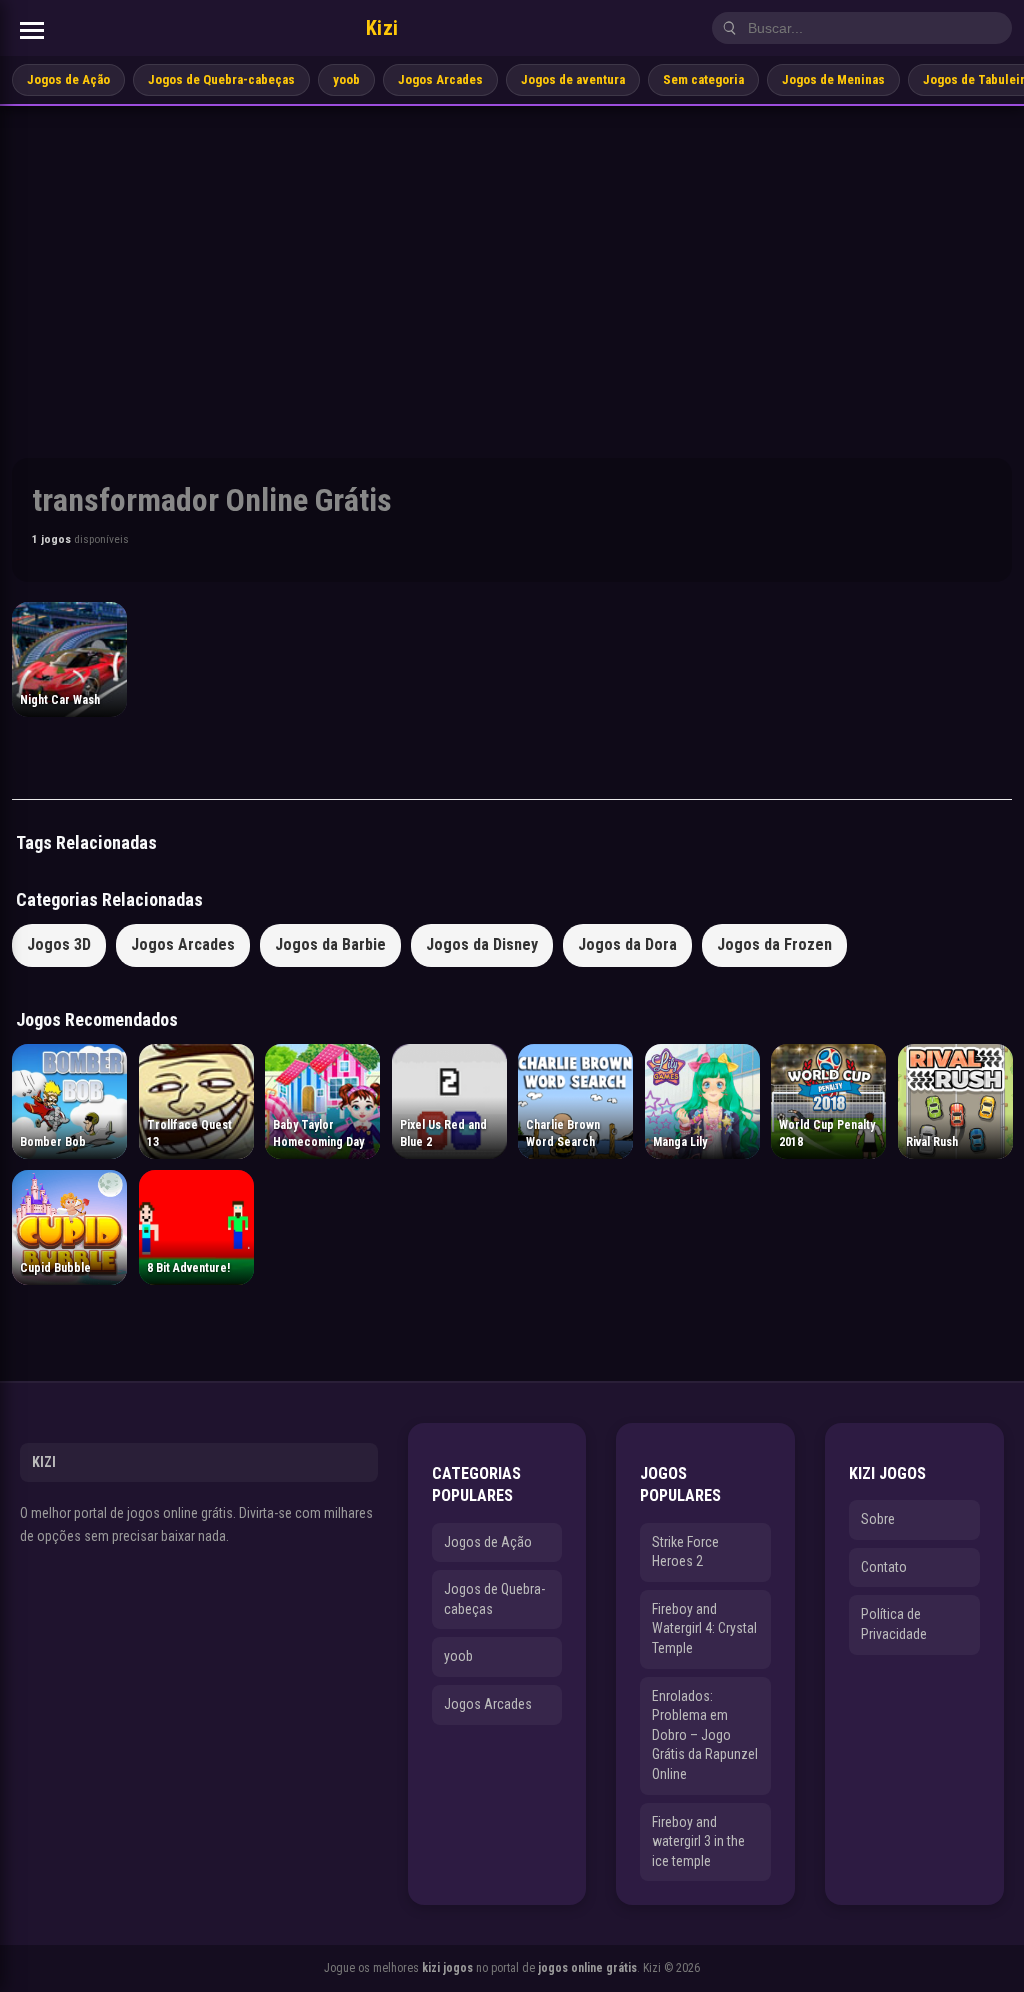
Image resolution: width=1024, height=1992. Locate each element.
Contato (884, 1567)
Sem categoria (703, 79)
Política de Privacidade (894, 1624)
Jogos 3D (59, 944)
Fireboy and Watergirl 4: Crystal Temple (704, 1628)
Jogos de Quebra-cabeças (221, 79)
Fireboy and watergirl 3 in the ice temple (698, 1841)
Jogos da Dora (627, 944)
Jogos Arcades (440, 79)
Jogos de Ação (68, 79)
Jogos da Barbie (330, 944)
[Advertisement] (512, 256)
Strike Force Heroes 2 (685, 1552)
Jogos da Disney (482, 944)
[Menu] (32, 30)
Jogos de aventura (573, 79)
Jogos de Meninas (833, 79)
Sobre (878, 1519)
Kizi (382, 28)
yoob (346, 79)
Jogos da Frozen (774, 944)
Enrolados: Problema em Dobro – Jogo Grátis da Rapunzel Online (705, 1735)
